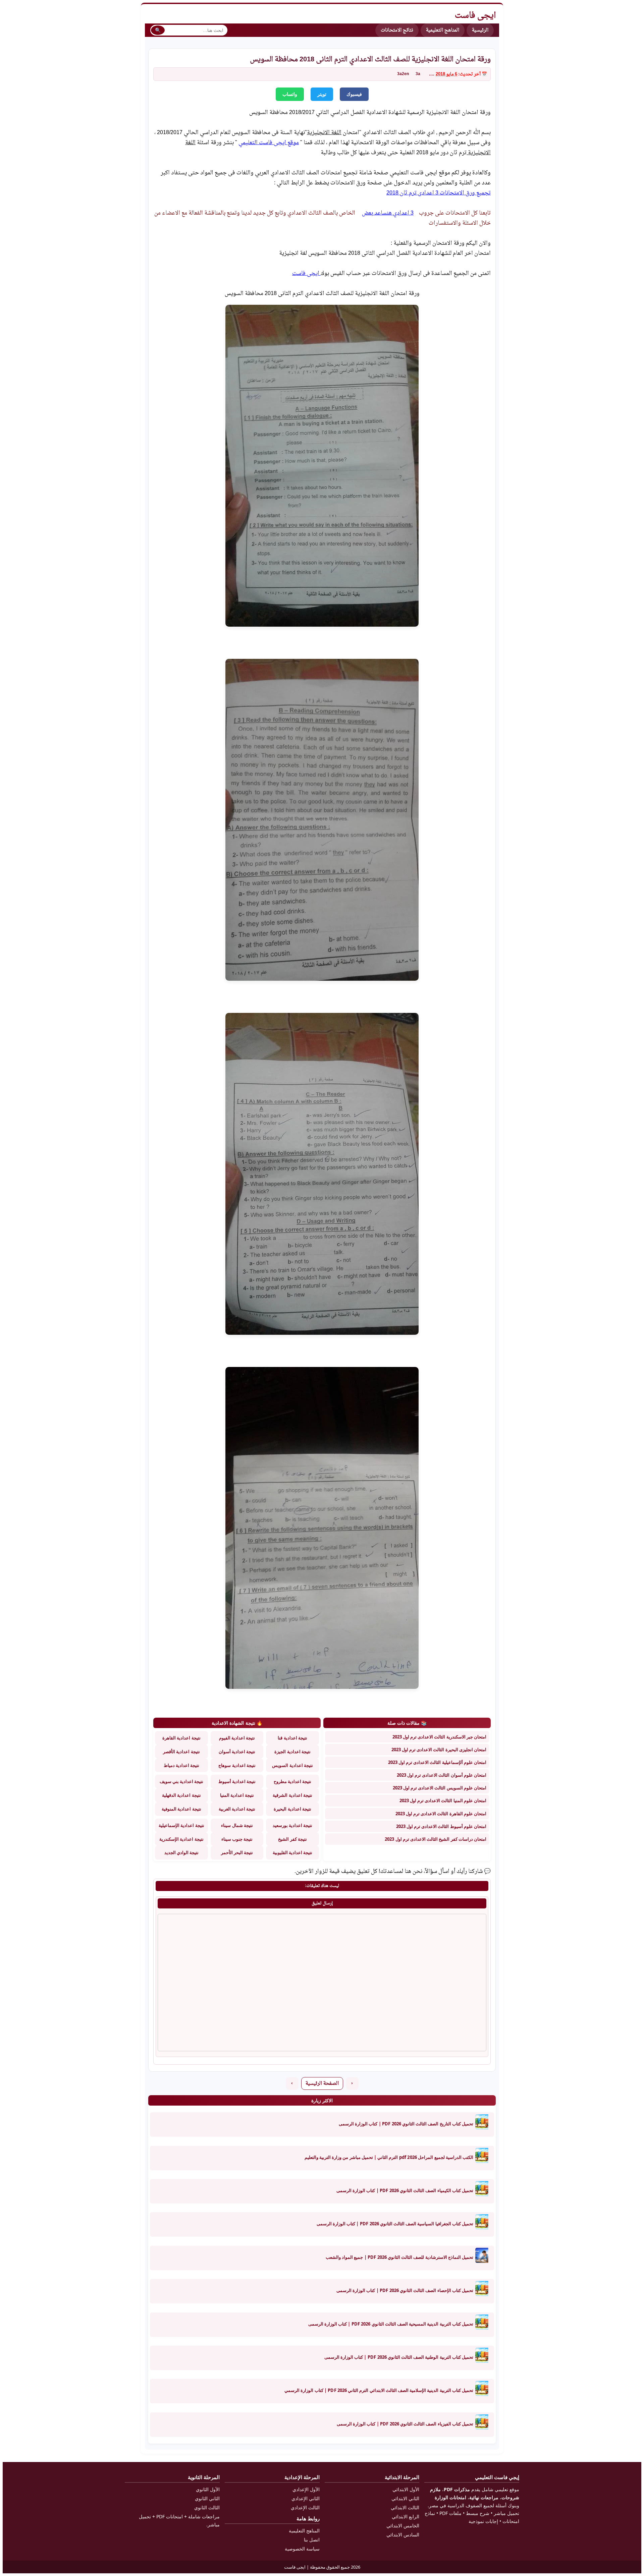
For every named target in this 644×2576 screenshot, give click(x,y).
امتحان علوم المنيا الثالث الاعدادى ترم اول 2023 (443, 1800)
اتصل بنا (312, 2540)
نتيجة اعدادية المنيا (237, 1795)
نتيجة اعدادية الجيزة (292, 1752)
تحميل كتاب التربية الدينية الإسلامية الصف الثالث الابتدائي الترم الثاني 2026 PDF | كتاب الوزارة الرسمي (379, 2390)
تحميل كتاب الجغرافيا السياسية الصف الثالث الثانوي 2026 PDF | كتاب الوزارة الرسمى (395, 2224)
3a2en (403, 74)
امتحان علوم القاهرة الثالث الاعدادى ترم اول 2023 (441, 1814)
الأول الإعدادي (306, 2489)
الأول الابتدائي (406, 2489)
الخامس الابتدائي (403, 2526)
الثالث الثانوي (207, 2507)
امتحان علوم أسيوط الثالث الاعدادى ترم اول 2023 (441, 1826)
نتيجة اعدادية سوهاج (237, 1765)
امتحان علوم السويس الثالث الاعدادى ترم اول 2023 (440, 1788)
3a (418, 74)
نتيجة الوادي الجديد (181, 1852)
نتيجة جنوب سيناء (237, 1839)
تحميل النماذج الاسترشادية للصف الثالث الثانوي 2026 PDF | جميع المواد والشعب (399, 2257)
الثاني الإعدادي (306, 2498)
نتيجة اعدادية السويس (292, 1765)
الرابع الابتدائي (406, 2516)
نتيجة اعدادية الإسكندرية (181, 1839)
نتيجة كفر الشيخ (292, 1839)
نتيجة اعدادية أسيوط (237, 1781)
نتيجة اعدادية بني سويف (182, 1781)
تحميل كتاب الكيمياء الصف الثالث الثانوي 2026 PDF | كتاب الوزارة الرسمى (405, 2190)
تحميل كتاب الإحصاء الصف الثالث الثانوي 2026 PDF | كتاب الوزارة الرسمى (405, 2290)
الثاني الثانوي (207, 2498)
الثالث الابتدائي (405, 2507)
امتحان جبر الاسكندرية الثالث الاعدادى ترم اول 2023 (439, 1737)
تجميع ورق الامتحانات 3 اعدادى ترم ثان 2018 (439, 193)
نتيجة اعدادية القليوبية (292, 1852)
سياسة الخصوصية (302, 2549)
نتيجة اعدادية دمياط (181, 1765)
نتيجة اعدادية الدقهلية (181, 1795)
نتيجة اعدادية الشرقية (292, 1795)
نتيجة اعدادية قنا (292, 1738)
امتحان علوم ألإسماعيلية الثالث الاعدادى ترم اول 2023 (437, 1762)
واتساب (290, 94)
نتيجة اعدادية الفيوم (237, 1738)
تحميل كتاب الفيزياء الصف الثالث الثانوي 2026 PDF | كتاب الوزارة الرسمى (405, 2424)
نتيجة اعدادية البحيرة (292, 1809)
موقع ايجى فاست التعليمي (269, 143)
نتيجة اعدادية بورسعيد (292, 1825)
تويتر (322, 94)
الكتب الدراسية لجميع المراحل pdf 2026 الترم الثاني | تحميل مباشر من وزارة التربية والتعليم (389, 2157)
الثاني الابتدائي (405, 2498)
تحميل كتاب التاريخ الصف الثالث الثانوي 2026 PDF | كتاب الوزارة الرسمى (406, 2124)
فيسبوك (354, 94)
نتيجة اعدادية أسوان (237, 1752)
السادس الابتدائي (403, 2535)
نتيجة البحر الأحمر (237, 1852)
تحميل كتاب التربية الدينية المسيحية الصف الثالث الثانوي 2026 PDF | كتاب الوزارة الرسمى (391, 2324)
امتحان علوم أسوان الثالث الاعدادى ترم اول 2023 (442, 1775)
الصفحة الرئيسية (322, 2084)
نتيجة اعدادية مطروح (292, 1781)
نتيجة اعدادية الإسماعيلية (181, 1825)
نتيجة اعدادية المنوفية (181, 1809)
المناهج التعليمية (443, 30)
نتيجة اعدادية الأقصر (181, 1752)
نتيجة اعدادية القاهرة (181, 1738)
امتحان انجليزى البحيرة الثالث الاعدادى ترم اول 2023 (439, 1750)
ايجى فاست (306, 274)
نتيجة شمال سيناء (237, 1825)
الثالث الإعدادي (305, 2507)
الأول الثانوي (208, 2489)
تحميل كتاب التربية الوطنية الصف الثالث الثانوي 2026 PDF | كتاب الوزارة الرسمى (399, 2357)
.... (432, 74)
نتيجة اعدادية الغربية (237, 1809)
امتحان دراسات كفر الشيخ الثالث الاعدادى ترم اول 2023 (436, 1839)
